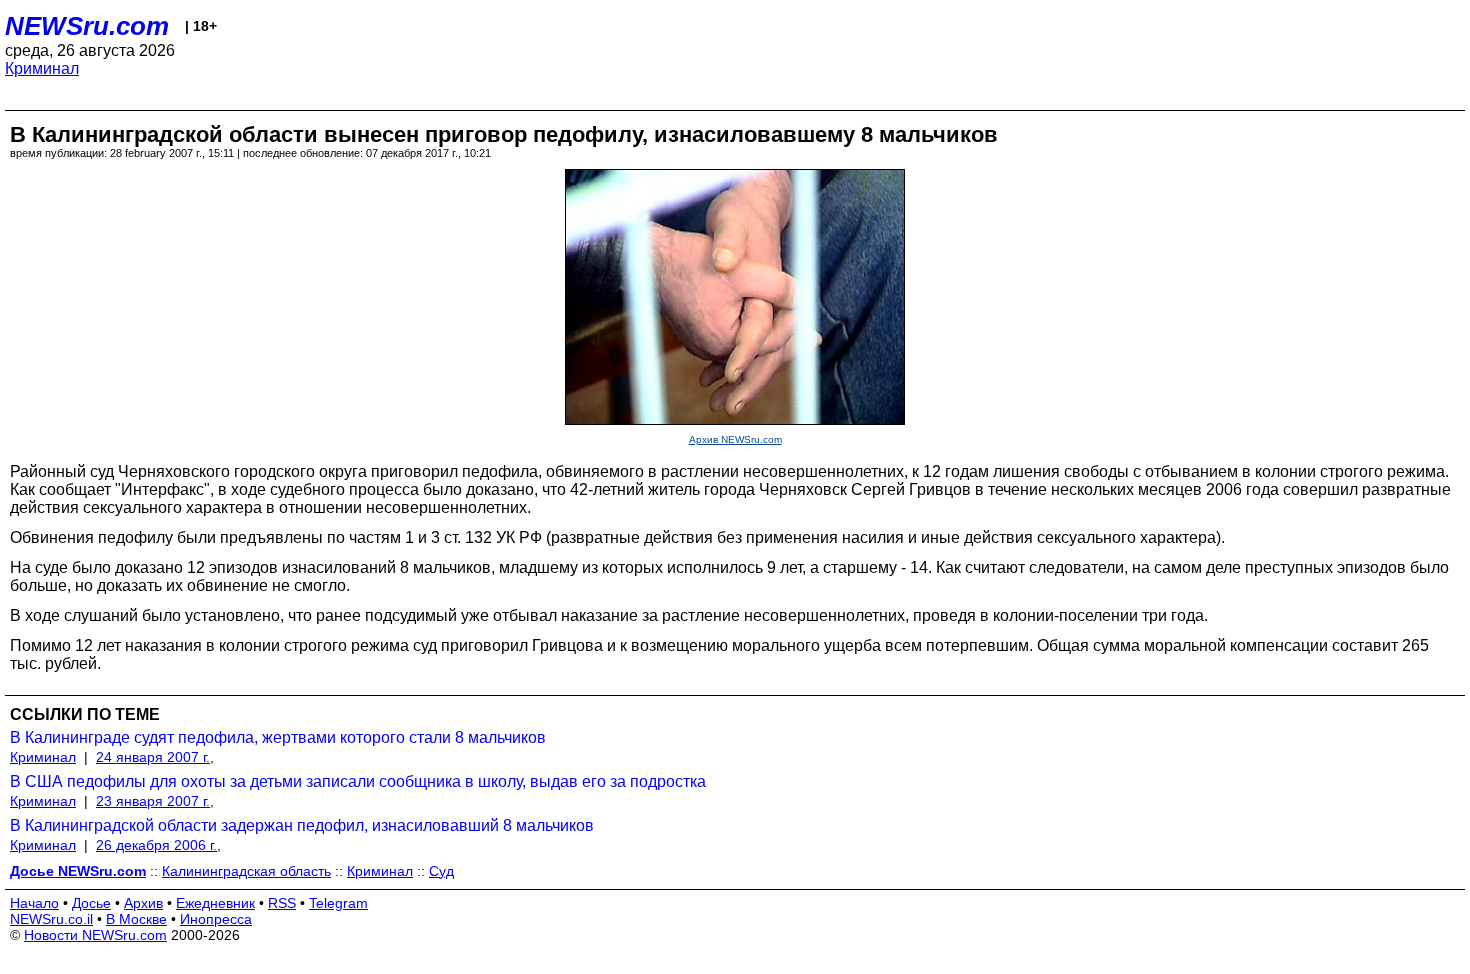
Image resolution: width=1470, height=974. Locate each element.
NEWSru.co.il (51, 919)
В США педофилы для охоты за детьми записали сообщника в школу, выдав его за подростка (358, 781)
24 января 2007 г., (155, 757)
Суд (441, 871)
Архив (143, 903)
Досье (91, 903)
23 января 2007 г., (155, 801)
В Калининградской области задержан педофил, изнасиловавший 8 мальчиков (302, 825)
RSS (282, 903)
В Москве (136, 919)
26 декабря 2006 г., (158, 845)
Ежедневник (215, 903)
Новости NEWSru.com (95, 935)
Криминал (42, 68)
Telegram (338, 903)
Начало (34, 903)
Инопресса (216, 919)
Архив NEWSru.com (735, 439)
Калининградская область (246, 871)
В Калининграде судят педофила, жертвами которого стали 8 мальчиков (278, 737)
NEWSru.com (87, 26)
